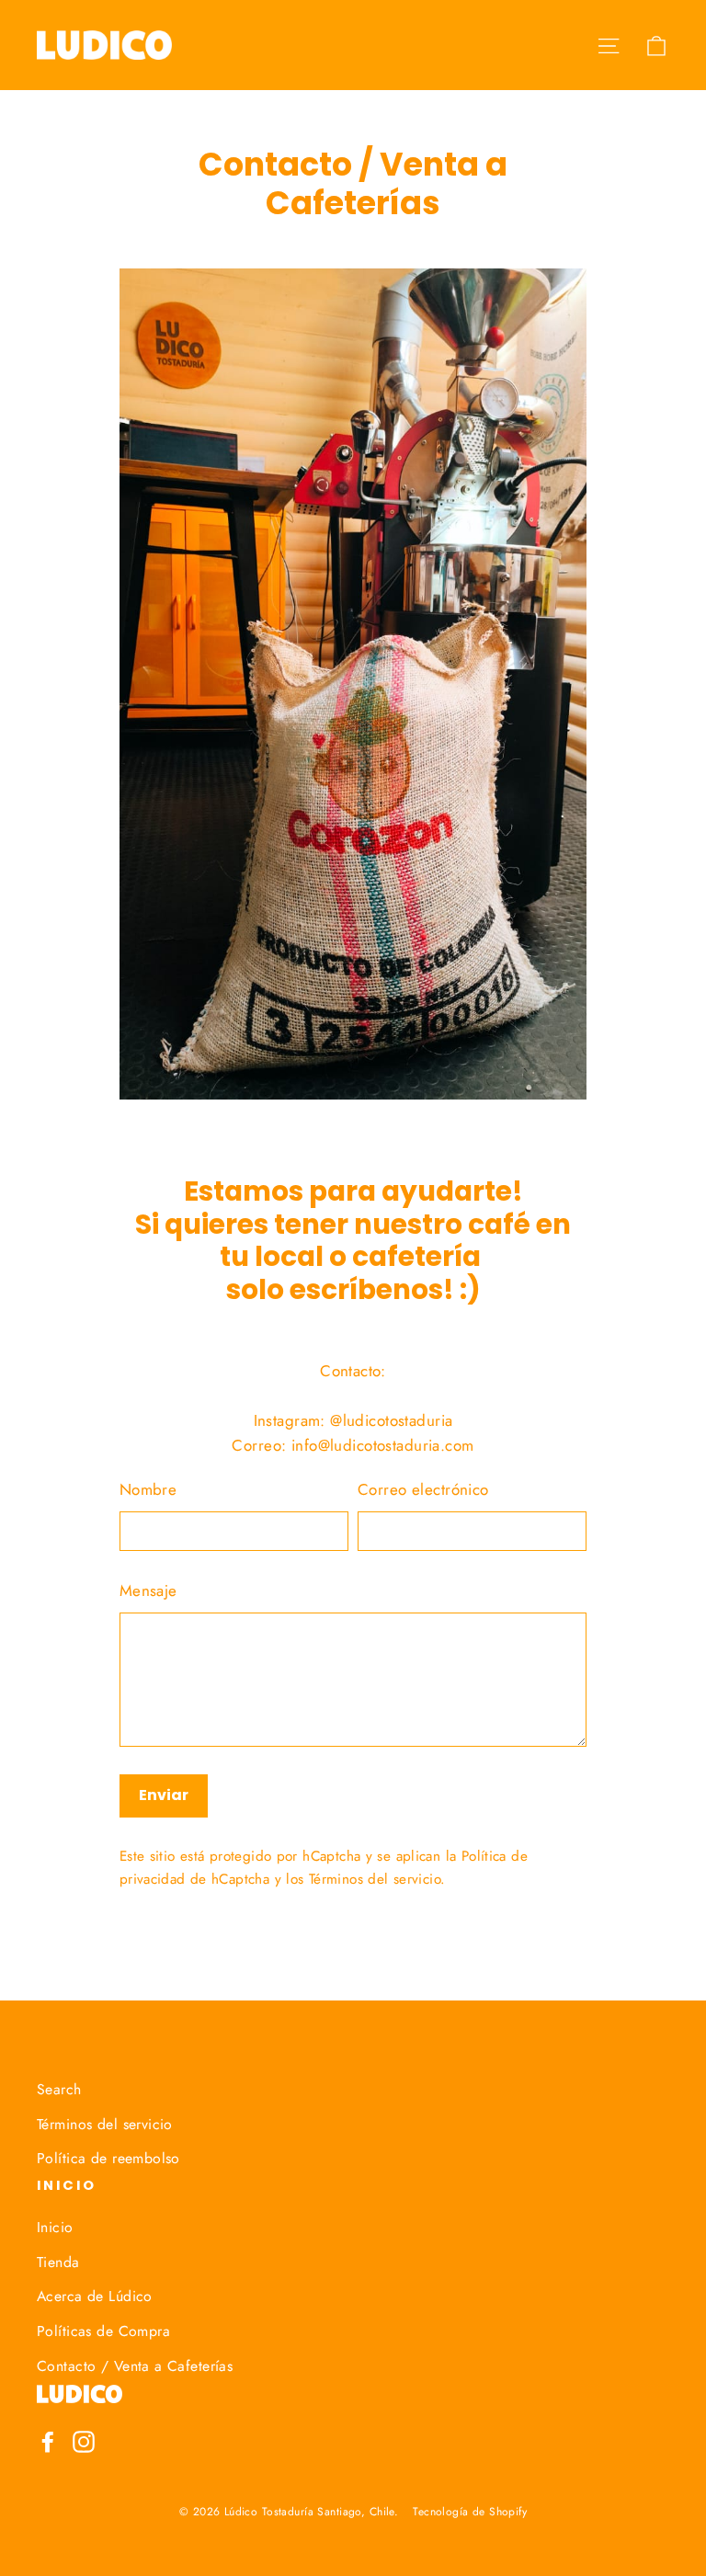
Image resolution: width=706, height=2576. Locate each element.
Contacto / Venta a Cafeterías (135, 2366)
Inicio (55, 2227)
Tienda (58, 2262)
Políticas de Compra (103, 2331)
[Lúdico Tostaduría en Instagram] (84, 2440)
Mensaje (148, 1590)
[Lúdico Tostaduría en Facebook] (48, 2440)
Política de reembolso (108, 2158)
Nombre (148, 1489)
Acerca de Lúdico (95, 2296)
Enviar (164, 1795)
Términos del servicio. (377, 1879)
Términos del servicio (105, 2124)
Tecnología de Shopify (470, 2512)
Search (59, 2089)
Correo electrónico (423, 1489)
